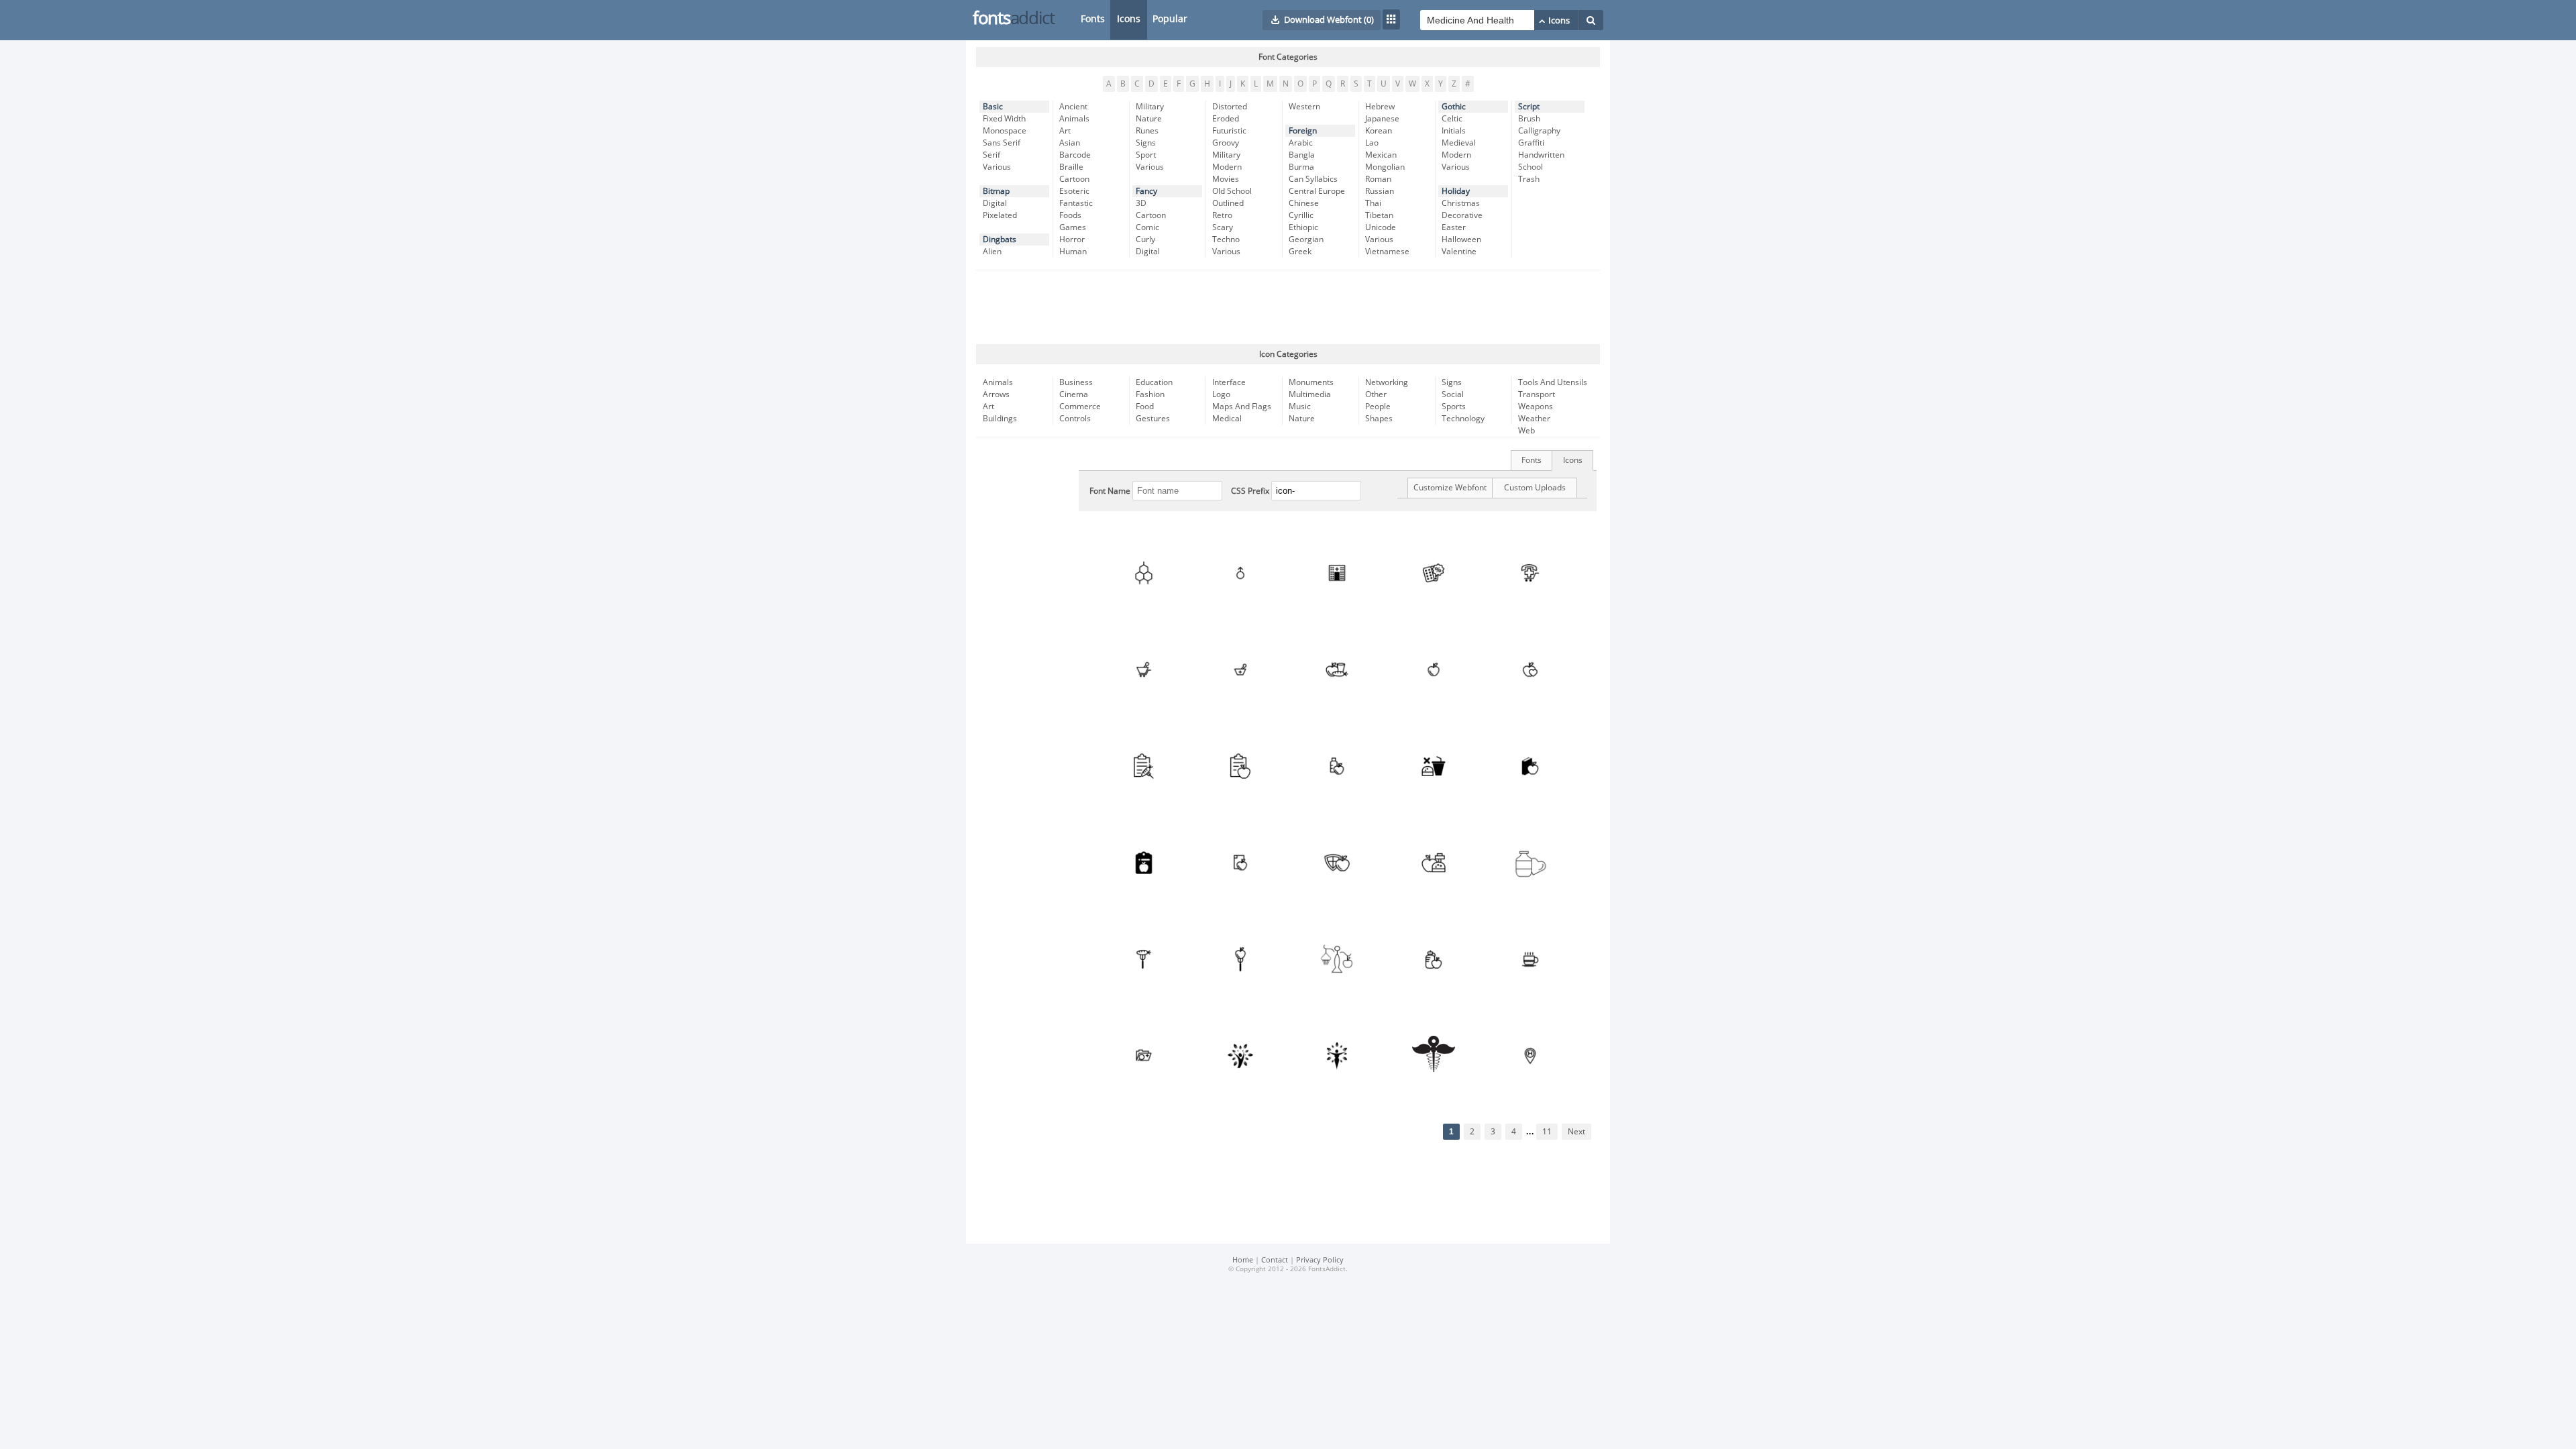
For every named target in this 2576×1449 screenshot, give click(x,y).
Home (1243, 1260)
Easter (1454, 227)
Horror (1072, 239)
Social (1453, 394)
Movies (1226, 179)
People (1378, 407)
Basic (993, 107)
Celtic (1452, 119)
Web (1526, 431)
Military (1150, 107)
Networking (1387, 382)
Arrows (996, 394)
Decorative (1462, 215)
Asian (1070, 143)
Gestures (1153, 419)
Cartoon (1074, 179)
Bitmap (996, 191)
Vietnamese (1387, 252)
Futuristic (1229, 131)
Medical (1227, 419)
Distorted (1230, 107)
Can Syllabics (1313, 179)
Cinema (1074, 394)
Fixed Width (1004, 119)
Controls (1075, 419)
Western (1304, 107)
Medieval (1459, 143)
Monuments (1311, 382)
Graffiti (1531, 143)
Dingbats (1000, 239)
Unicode (1381, 227)
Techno (1226, 239)
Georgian (1306, 239)
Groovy (1226, 143)
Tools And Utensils (1553, 382)
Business (1076, 382)
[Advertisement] (1288, 307)
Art (1065, 131)
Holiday (1456, 191)
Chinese (1304, 203)
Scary (1223, 227)
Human (1073, 252)
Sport (1146, 155)
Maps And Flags (1242, 407)
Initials (1454, 131)
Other (1376, 394)
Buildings (1000, 419)
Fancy (1146, 191)
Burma (1301, 167)
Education (1154, 382)
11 (1547, 1132)
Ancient (1073, 107)
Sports (1454, 407)
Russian (1380, 191)
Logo (1221, 394)
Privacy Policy (1320, 1260)
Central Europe (1317, 191)
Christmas (1461, 203)
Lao (1372, 143)
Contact (1275, 1260)
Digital (995, 203)
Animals (1074, 119)
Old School (1232, 191)
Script (1529, 107)
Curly (1145, 239)
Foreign (1303, 131)
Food (1145, 407)
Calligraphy (1539, 131)
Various (997, 167)
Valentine (1459, 252)
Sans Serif (1002, 143)
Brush (1529, 119)
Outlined (1228, 203)
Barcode (1075, 155)
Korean (1379, 131)
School (1531, 167)
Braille (1071, 167)
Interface (1229, 382)
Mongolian (1385, 167)
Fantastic (1076, 203)
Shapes (1379, 419)
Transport (1537, 394)
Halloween (1461, 239)
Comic (1147, 227)
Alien (992, 252)
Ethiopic (1303, 227)
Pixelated (1000, 215)
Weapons (1536, 407)
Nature (1149, 119)
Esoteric (1074, 191)
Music (1300, 407)
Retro (1222, 215)
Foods (1070, 215)
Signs (1146, 143)
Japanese (1382, 119)
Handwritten (1541, 155)
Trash (1529, 179)
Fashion (1150, 394)
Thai (1373, 203)
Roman (1378, 179)
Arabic (1301, 143)
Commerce (1080, 407)
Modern (1227, 167)
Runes (1147, 131)
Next (1576, 1132)
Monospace (1005, 131)
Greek (1300, 252)
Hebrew (1380, 107)
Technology (1463, 419)
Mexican (1381, 155)
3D (1141, 203)
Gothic (1454, 107)
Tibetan (1379, 215)
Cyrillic (1301, 215)
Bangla (1302, 155)
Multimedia (1310, 394)
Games (1073, 227)
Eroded (1226, 119)
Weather (1534, 419)
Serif (991, 155)
